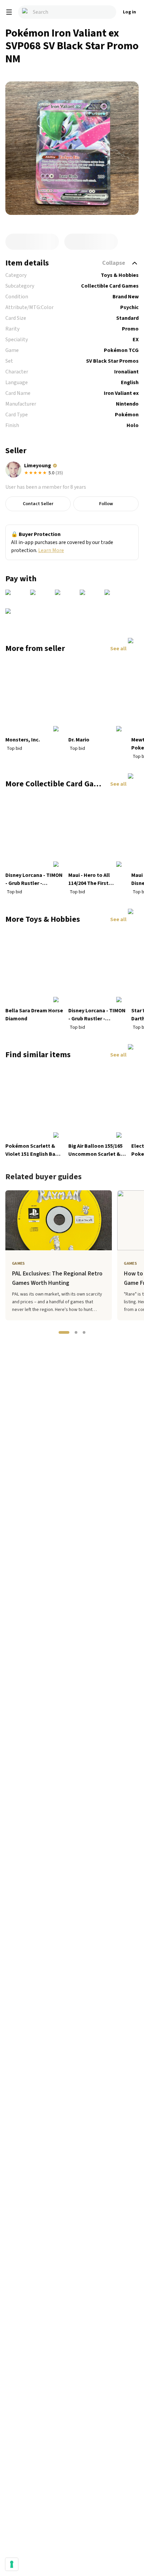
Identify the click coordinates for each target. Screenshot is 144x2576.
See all (118, 649)
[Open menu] (9, 12)
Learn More (51, 550)
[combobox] (67, 12)
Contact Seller (38, 504)
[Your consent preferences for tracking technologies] (12, 2564)
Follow (106, 504)
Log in (129, 12)
